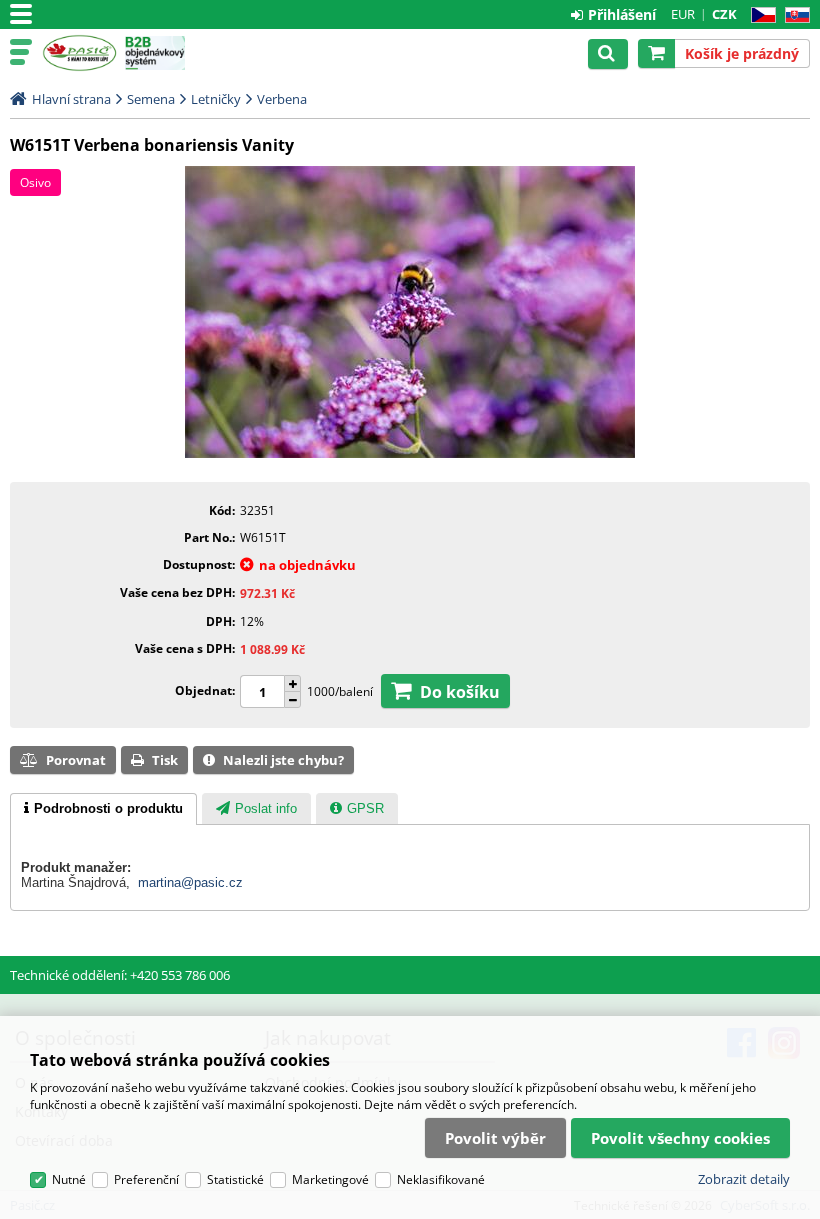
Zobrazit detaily (744, 1179)
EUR (683, 14)
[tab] (103, 809)
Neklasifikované (441, 1179)
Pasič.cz (79, 53)
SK (793, 15)
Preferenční (146, 1179)
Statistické (235, 1179)
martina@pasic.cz (190, 882)
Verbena (282, 99)
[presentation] (103, 809)
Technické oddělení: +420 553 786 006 (120, 975)
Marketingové (330, 1179)
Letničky (216, 99)
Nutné (69, 1179)
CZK (724, 14)
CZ (759, 15)
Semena (151, 99)
